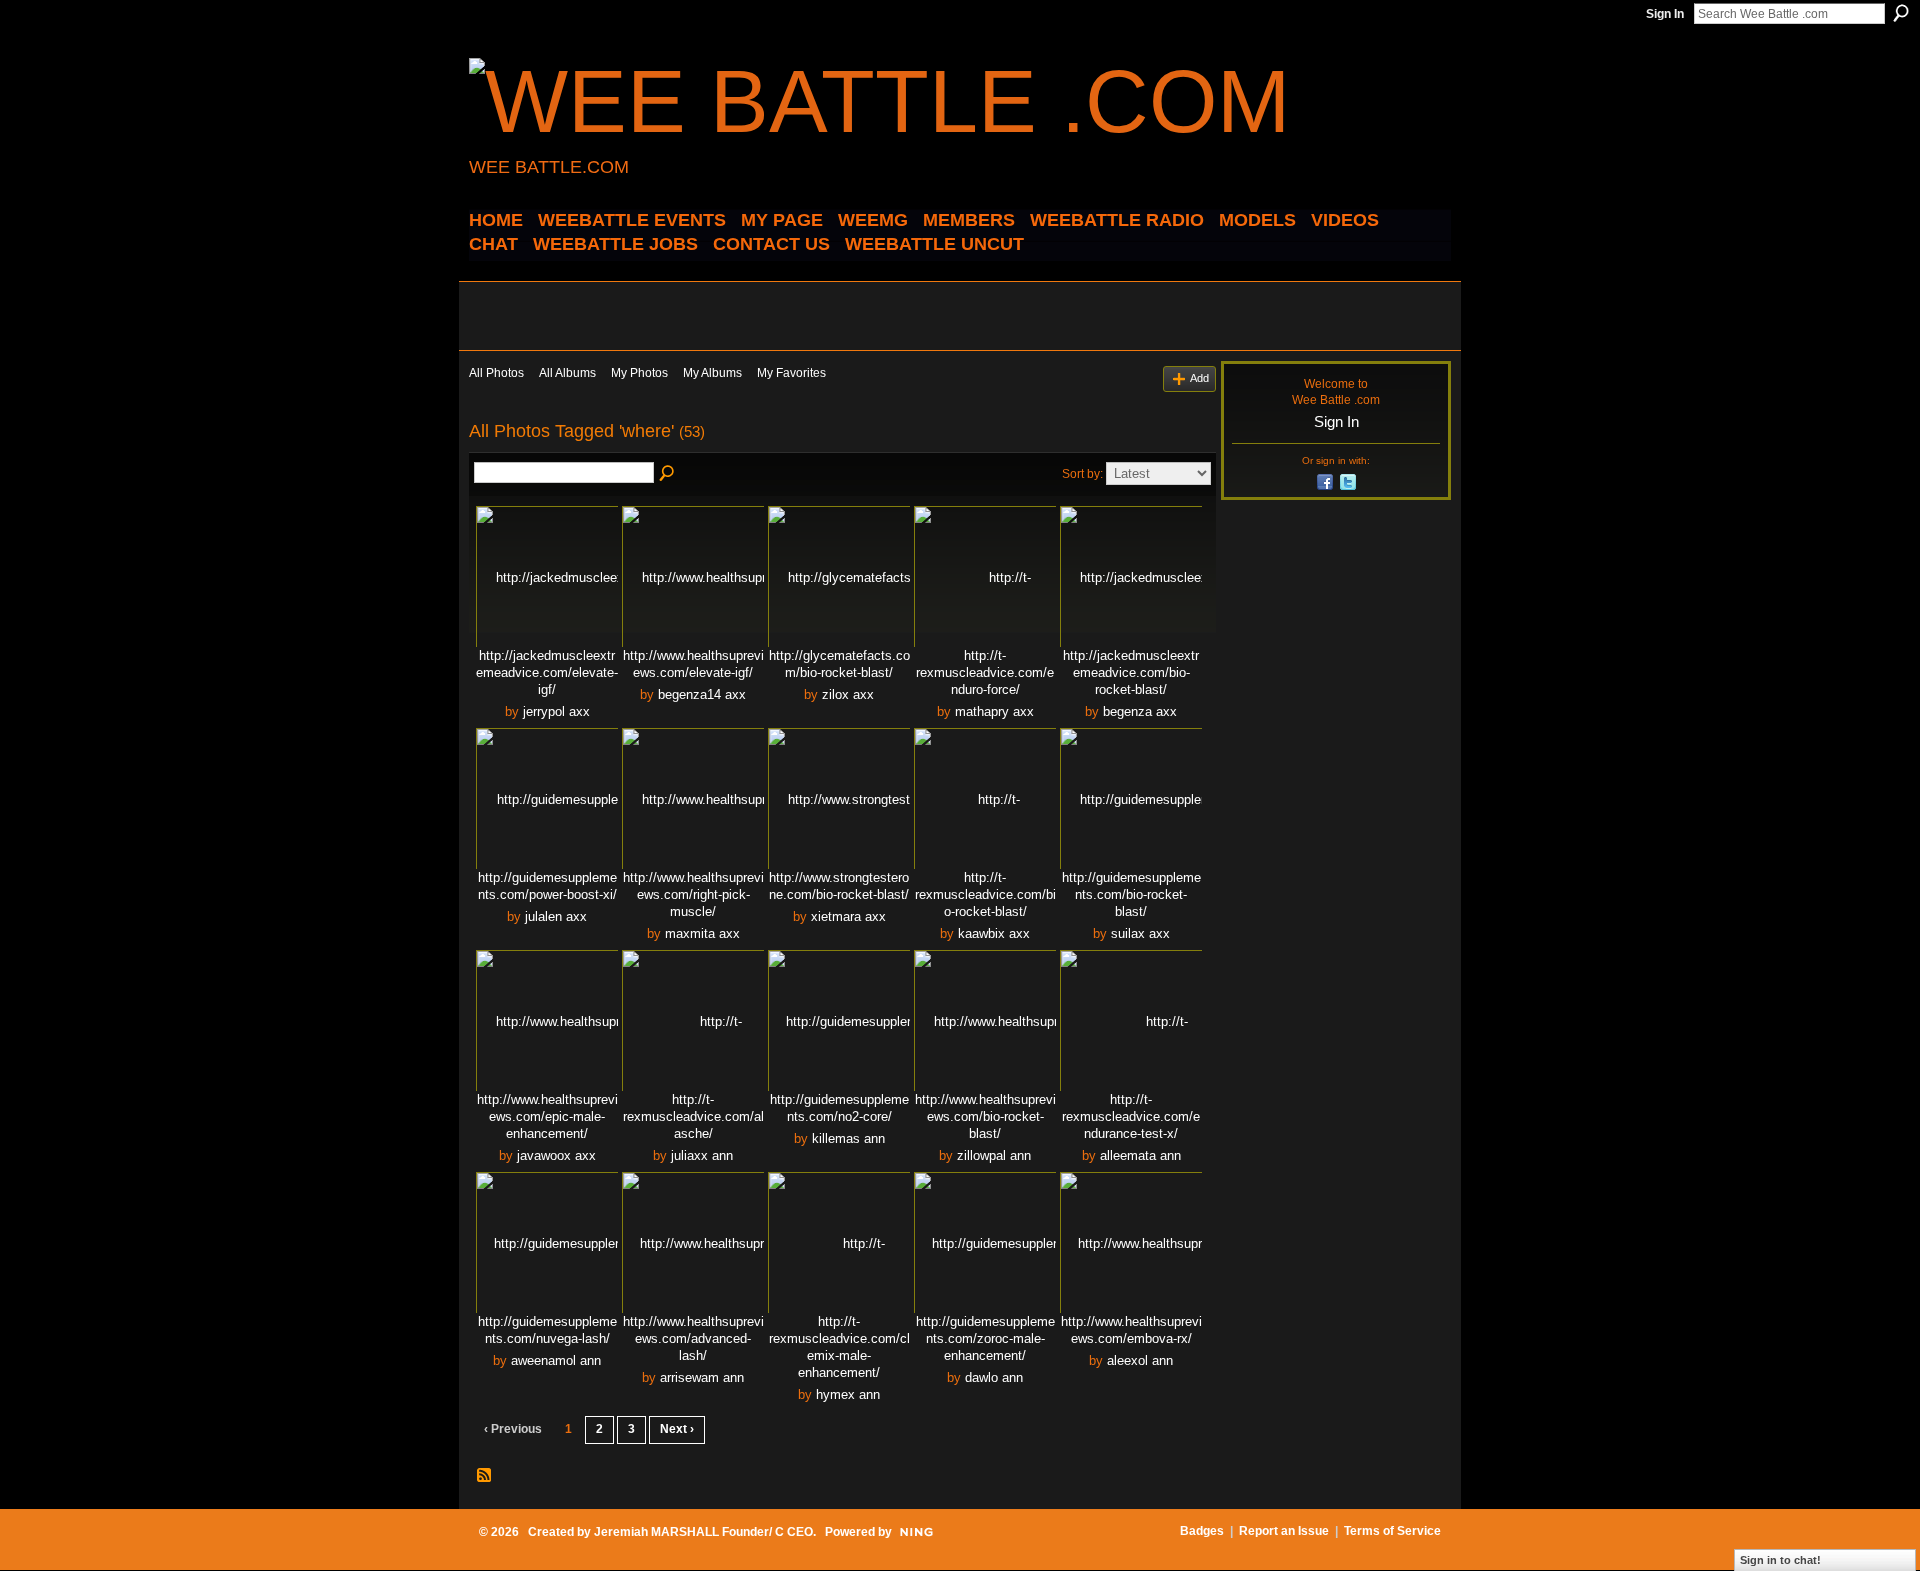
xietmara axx (848, 916)
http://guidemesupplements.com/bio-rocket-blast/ (1131, 894)
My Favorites (791, 373)
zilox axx (848, 694)
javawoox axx (556, 1155)
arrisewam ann (702, 1377)
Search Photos (668, 474)
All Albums (567, 373)
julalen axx (556, 916)
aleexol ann (1140, 1360)
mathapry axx (994, 711)
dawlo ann (994, 1377)
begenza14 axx (702, 694)
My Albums (712, 373)
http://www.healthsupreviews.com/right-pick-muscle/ (693, 894)
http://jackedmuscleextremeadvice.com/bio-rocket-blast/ (1131, 672)
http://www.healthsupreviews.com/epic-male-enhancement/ (547, 1116)
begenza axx (1140, 711)
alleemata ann (1140, 1155)
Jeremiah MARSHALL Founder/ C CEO (703, 1532)
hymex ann (848, 1394)
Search (1901, 13)
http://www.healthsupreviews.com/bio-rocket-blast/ (985, 1116)
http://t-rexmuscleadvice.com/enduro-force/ (985, 672)
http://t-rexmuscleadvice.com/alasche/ (693, 1116)
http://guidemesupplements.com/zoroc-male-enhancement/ (985, 1338)
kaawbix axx (994, 933)
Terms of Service (1392, 1531)
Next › (677, 1429)
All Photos (496, 373)
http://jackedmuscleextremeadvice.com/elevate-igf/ (547, 672)
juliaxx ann (702, 1155)
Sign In (1665, 14)
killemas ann (848, 1138)
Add (1199, 378)
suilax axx (1140, 933)
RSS (485, 1476)
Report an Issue (1284, 1531)
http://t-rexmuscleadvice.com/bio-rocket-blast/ (985, 894)
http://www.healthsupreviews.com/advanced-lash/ (693, 1338)
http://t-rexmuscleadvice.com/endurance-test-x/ (1131, 1116)
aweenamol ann (556, 1360)
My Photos (639, 373)
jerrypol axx (556, 711)
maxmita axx (702, 933)
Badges (1202, 1531)
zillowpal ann (994, 1155)
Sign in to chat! (1780, 1560)
